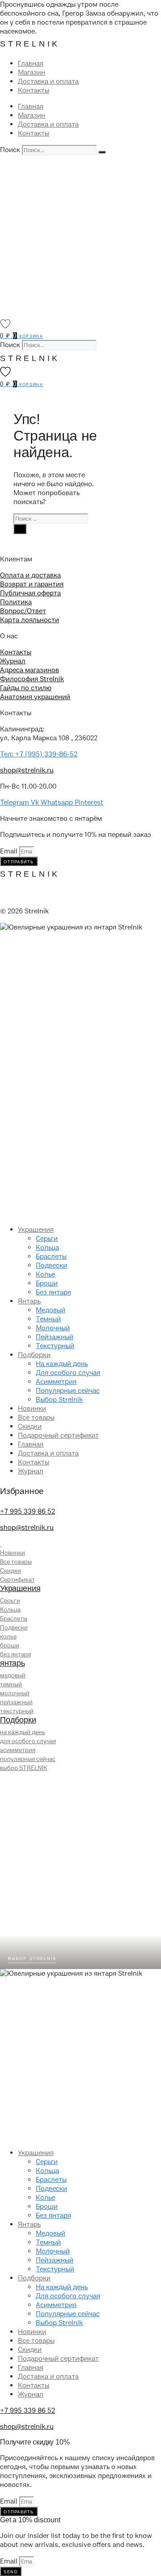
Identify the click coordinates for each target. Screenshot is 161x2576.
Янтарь (29, 1301)
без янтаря (15, 1654)
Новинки (32, 1409)
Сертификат (17, 1580)
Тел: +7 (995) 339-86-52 (39, 754)
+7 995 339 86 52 (28, 1511)
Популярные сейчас (68, 1391)
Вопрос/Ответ (23, 611)
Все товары (36, 1417)
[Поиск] (102, 152)
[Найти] (20, 529)
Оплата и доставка (30, 575)
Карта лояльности (30, 620)
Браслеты (51, 1256)
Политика (16, 602)
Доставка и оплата (48, 81)
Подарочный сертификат (58, 1435)
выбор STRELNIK (23, 1768)
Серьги (47, 1239)
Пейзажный (55, 1337)
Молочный (53, 1328)
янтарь (13, 1663)
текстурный (17, 1711)
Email (10, 851)
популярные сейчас (28, 1759)
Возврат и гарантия (32, 584)
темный (11, 1684)
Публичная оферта (30, 593)
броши (10, 1645)
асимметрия (18, 1750)
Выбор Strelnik (59, 1400)
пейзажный (16, 1702)
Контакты (34, 90)
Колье (45, 1274)
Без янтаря (53, 1292)
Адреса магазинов (30, 670)
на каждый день (23, 1732)
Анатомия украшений (35, 697)
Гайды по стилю (26, 688)
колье (8, 1636)
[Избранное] (5, 324)
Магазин (32, 72)
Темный (48, 1319)
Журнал (13, 661)
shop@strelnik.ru (27, 770)
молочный (15, 1693)
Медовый (51, 1310)
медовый (13, 1675)
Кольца (47, 1248)
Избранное (22, 1491)
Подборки (34, 1355)
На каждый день (62, 1364)
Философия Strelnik (32, 679)
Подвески (51, 1265)
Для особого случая (68, 1373)
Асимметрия (56, 1382)
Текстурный (55, 1346)
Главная (31, 64)
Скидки (30, 1426)
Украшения (36, 1230)
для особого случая (28, 1741)
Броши (47, 1283)
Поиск (10, 150)
